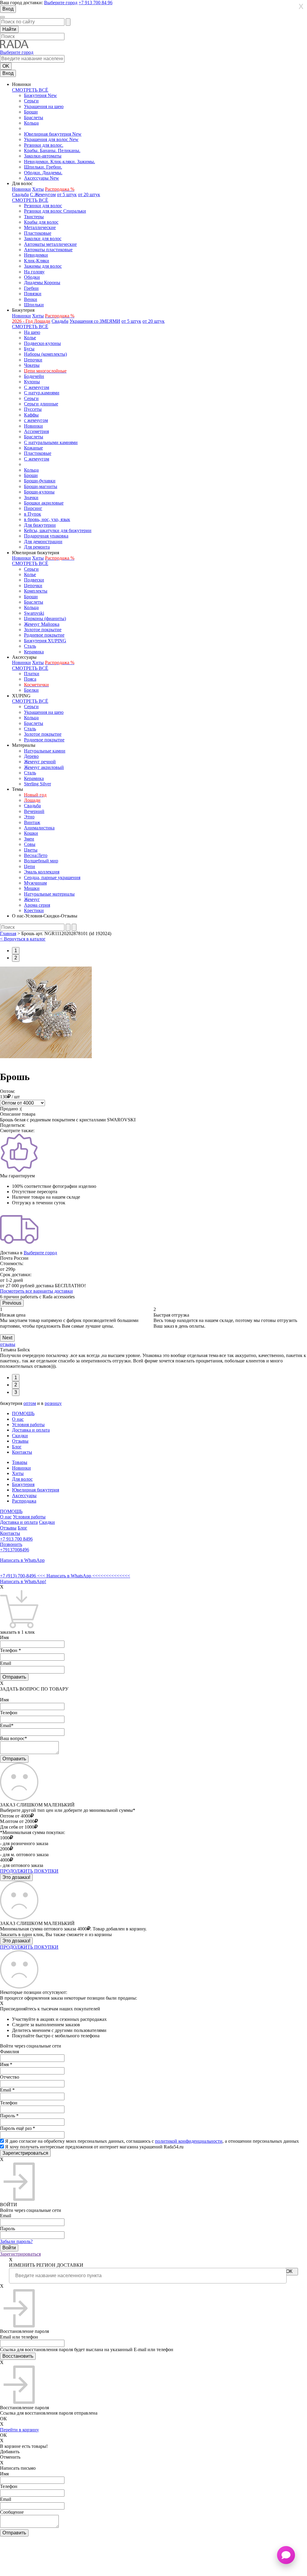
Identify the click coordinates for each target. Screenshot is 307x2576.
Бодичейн (34, 376)
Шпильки (34, 305)
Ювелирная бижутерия (36, 1490)
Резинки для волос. (44, 145)
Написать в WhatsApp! (23, 1581)
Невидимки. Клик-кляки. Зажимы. (60, 162)
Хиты (38, 189)
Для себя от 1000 (17, 1827)
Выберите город (61, 3)
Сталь (30, 646)
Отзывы (20, 1441)
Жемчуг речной (40, 762)
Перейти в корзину (19, 2430)
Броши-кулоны (39, 492)
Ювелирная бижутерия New (53, 134)
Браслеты (34, 118)
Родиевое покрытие (44, 635)
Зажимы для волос (43, 266)
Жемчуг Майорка (42, 624)
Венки (31, 299)
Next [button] (7, 1338)
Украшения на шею (44, 106)
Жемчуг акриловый (44, 767)
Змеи (29, 839)
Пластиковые (38, 233)
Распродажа (24, 1501)
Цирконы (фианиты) (45, 618)
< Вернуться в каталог (23, 939)
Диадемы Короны (42, 283)
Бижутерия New (40, 95)
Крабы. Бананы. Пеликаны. (52, 150)
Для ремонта (37, 547)
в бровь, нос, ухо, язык (47, 519)
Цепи (30, 866)
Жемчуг (32, 899)
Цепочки (33, 360)
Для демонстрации (43, 542)
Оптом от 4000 (15, 1816)
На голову (34, 272)
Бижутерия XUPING (45, 641)
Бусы (29, 349)
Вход (8, 9)
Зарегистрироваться (20, 2254)
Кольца (31, 123)
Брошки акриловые (44, 503)
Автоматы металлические (50, 244)
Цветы (31, 850)
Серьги (31, 101)
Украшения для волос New (51, 139)
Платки (32, 674)
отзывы (8, 1344)
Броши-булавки (40, 481)
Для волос (22, 1479)
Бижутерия (23, 1484)
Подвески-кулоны (42, 343)
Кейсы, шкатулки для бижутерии (58, 530)
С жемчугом (37, 387)
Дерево (31, 756)
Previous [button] (12, 1303)
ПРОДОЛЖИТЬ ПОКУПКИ (29, 1871)
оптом (30, 1403)
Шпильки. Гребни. (43, 167)
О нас (18, 1419)
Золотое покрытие (43, 630)
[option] (77, 1318)
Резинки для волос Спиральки (55, 211)
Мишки (32, 888)
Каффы (31, 415)
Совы (30, 844)
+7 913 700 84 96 (95, 3)
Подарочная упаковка (46, 536)
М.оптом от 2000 (17, 1821)
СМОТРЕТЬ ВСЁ (30, 90)
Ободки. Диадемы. (43, 173)
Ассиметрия (36, 431)
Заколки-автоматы (43, 156)
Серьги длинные (41, 404)
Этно (29, 817)
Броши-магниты (41, 486)
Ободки (32, 277)
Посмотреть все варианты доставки (36, 1291)
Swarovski (34, 613)
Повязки (33, 294)
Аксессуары (24, 1496)
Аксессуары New (42, 178)
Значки (31, 498)
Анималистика (39, 828)
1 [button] (16, 951)
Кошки (31, 833)
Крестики (34, 910)
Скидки (20, 1436)
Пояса (30, 679)
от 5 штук (67, 194)
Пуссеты (33, 409)
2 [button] (16, 958)
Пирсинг (33, 508)
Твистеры (34, 217)
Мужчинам (35, 883)
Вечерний (34, 811)
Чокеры (32, 365)
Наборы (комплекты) (45, 354)
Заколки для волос (43, 238)
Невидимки (36, 255)
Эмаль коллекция (42, 872)
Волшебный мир (41, 861)
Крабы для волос (41, 222)
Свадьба (20, 194)
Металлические (40, 227)
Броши (31, 112)
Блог (17, 1447)
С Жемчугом (43, 194)
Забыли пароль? (16, 2241)
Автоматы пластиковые (48, 250)
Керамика (34, 652)
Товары (20, 1462)
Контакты (22, 1452)
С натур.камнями (42, 393)
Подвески (34, 580)
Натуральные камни (45, 751)
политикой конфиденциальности (189, 2141)
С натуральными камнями (51, 442)
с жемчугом (36, 420)
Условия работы (28, 1425)
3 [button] (16, 1392)
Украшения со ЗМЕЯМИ (95, 321)
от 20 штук (89, 194)
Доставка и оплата (31, 1430)
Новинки (21, 189)
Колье (30, 338)
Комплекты (36, 591)
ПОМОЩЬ (23, 1413)
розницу (53, 1403)
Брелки (31, 690)
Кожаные (33, 448)
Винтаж (32, 822)
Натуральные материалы (49, 894)
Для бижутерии (40, 525)
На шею (32, 332)
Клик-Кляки (37, 261)
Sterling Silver (37, 784)
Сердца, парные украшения (52, 877)
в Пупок (33, 514)
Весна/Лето (36, 855)
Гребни (31, 288)
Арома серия (37, 905)
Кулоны (32, 382)
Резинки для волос (43, 206)
